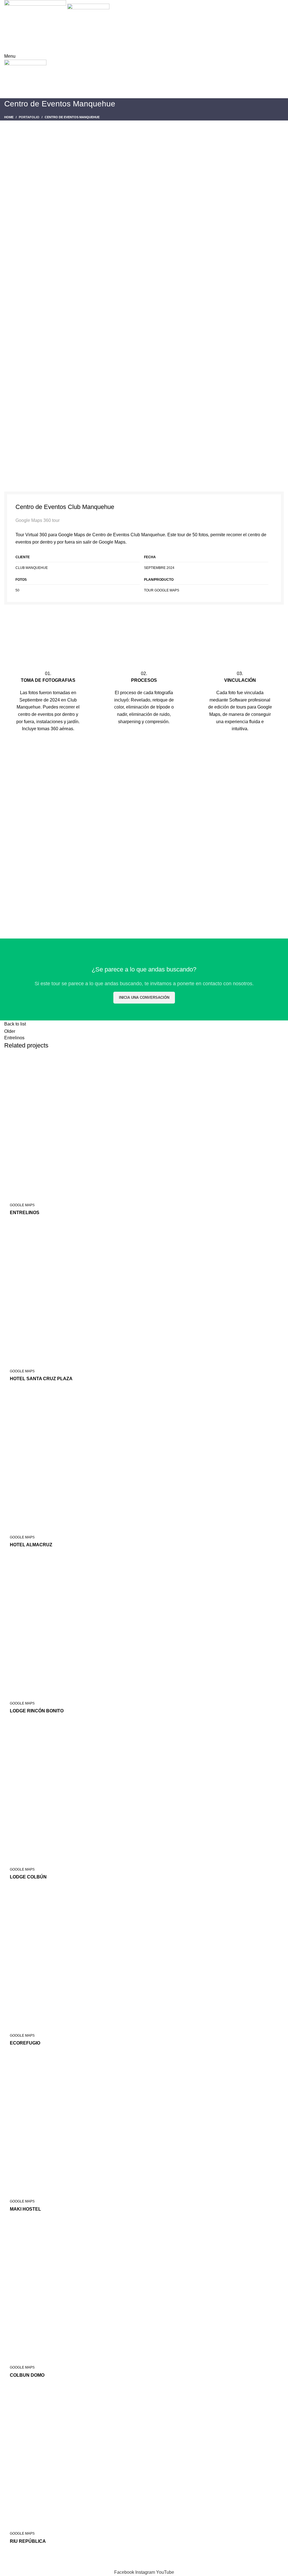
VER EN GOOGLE (144, 622)
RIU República (28, 2541)
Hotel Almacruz (31, 1545)
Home (9, 117)
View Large (280, 1060)
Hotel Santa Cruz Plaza (41, 1379)
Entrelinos (25, 1213)
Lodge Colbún (28, 1877)
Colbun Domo (27, 2375)
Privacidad (45, 2565)
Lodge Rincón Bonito (37, 1711)
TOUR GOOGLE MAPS (162, 590)
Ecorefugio (25, 2043)
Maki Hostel (25, 2209)
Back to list (15, 1024)
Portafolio (29, 117)
